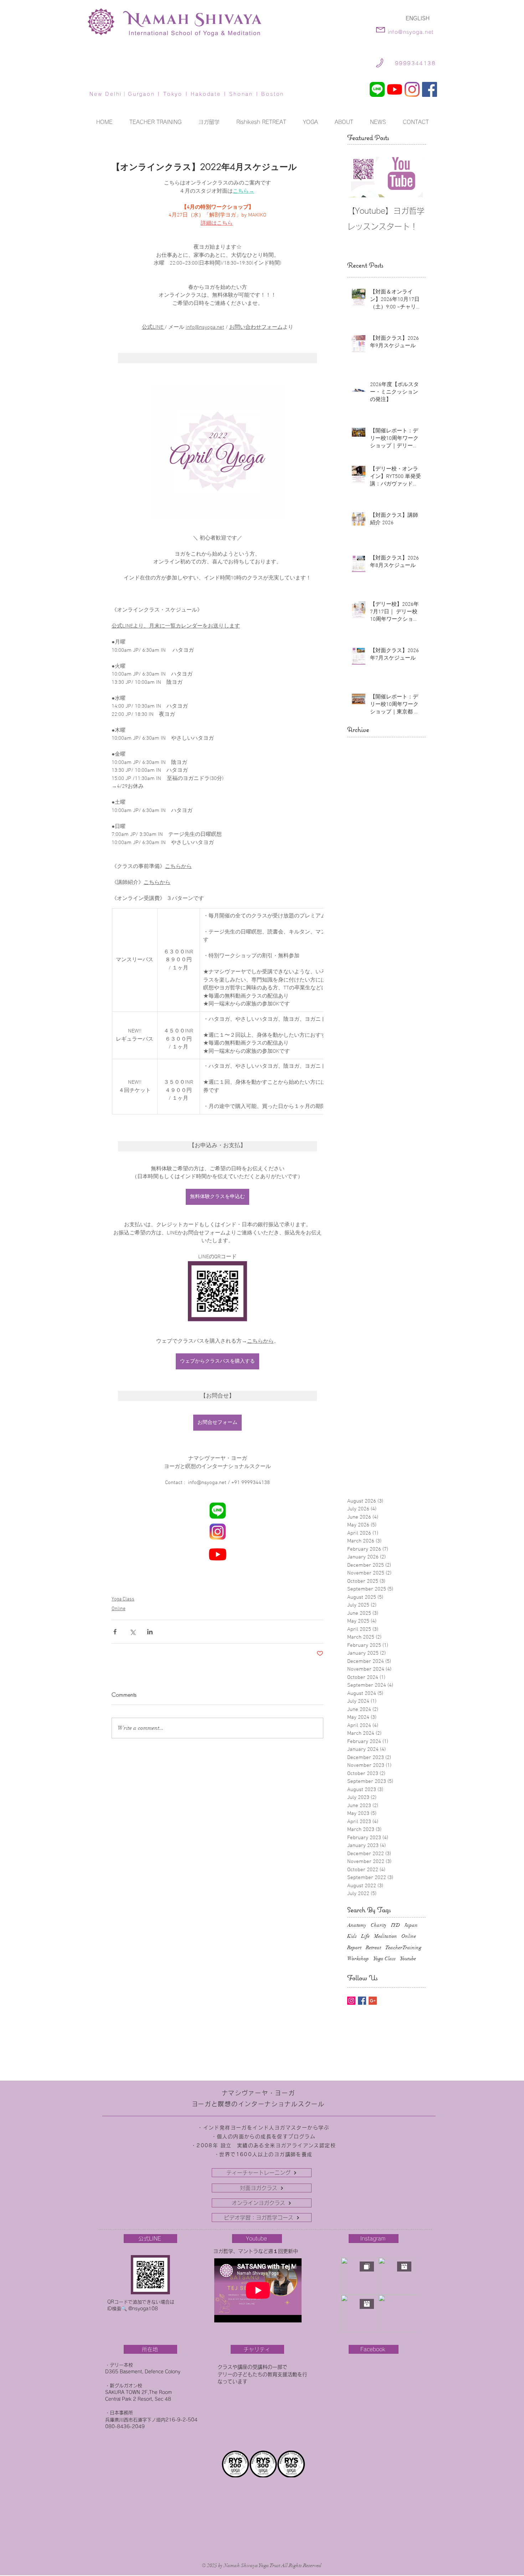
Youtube (408, 1959)
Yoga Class (123, 1599)
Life (365, 1936)
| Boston (269, 94)
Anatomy (357, 1925)
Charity (379, 1925)
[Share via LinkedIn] (150, 1632)
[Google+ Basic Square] (373, 2001)
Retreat (373, 1948)
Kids (352, 1936)
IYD (395, 1925)
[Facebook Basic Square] (362, 2001)
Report (354, 1948)
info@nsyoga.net (411, 32)
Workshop (358, 1959)
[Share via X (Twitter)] (132, 1632)
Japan (411, 1925)
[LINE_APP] (377, 89)
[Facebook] (430, 89)
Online (119, 1609)
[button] (310, 122)
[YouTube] (395, 89)
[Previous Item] (359, 175)
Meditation (386, 1936)
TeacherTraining (403, 1948)
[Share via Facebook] (115, 1632)
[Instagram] (412, 89)
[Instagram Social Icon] (351, 2001)
